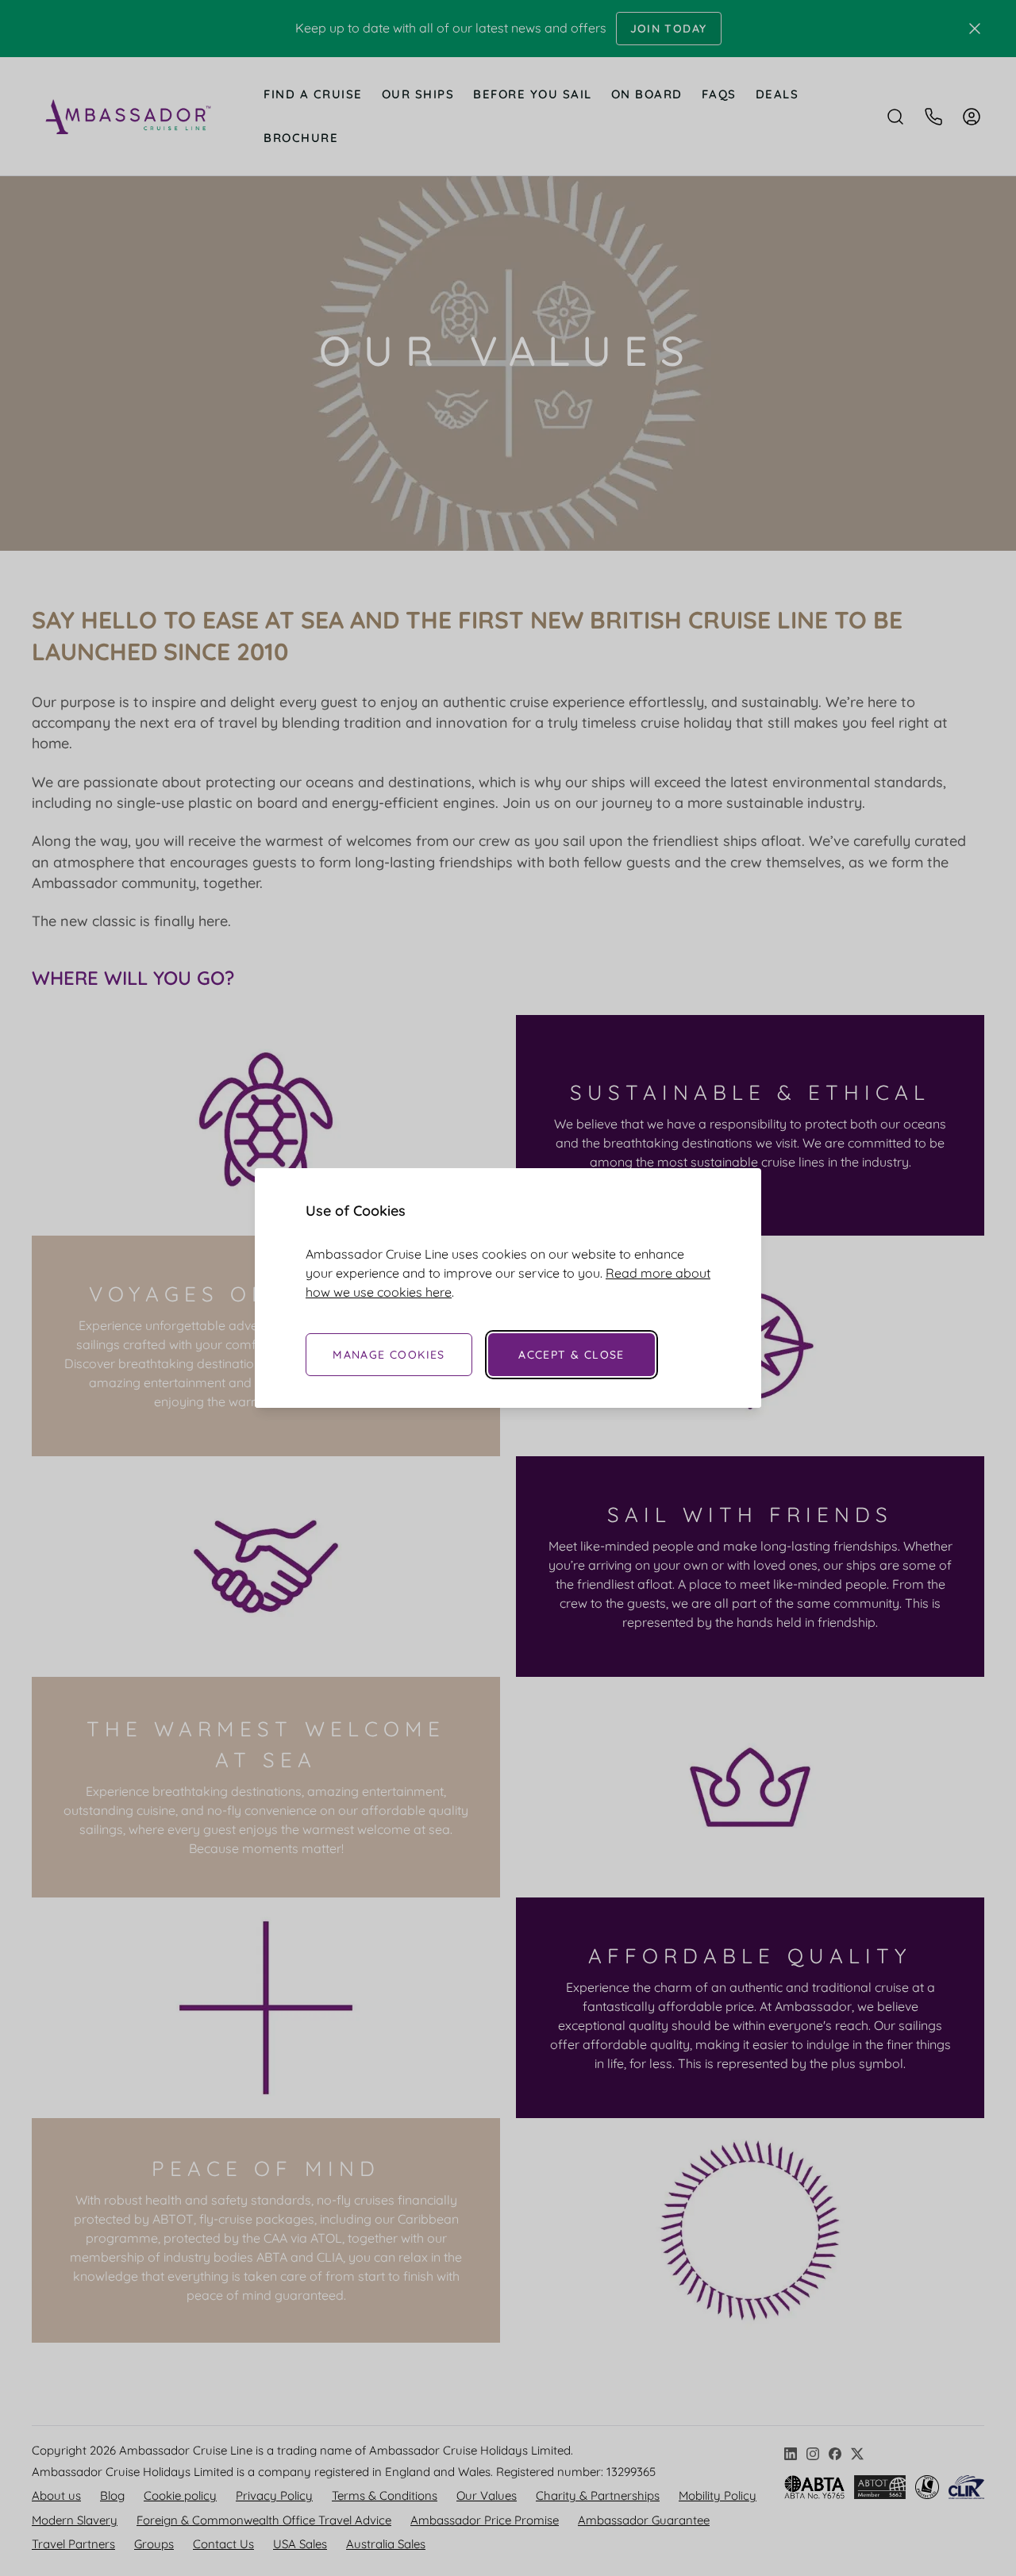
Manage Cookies (389, 1355)
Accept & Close (571, 1355)
